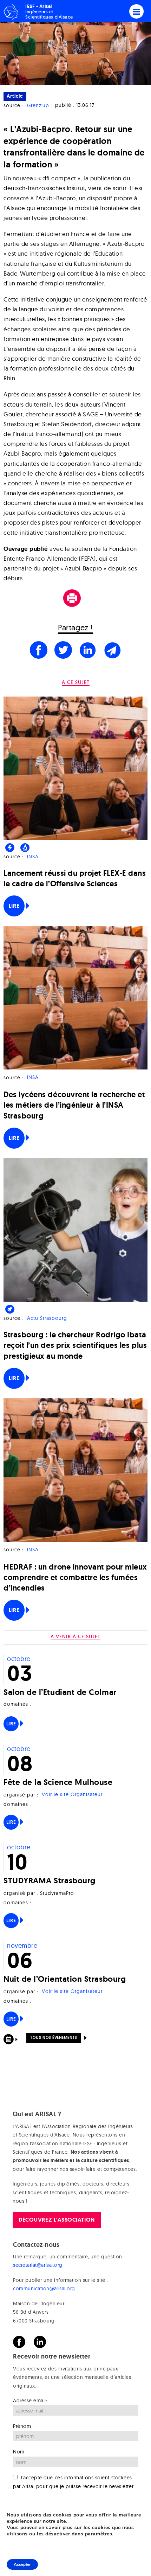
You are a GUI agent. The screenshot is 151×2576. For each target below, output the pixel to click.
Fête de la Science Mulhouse (58, 1782)
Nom (19, 2452)
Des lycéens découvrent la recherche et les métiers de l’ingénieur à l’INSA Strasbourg (74, 1105)
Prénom (22, 2426)
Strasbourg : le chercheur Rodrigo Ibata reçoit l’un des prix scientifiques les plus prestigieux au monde (75, 1345)
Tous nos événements (54, 2037)
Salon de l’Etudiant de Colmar (60, 1692)
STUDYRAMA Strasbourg (50, 1880)
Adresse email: (30, 2401)
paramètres (99, 2534)
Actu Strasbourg (47, 1318)
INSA (33, 857)
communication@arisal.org (44, 2288)
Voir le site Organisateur (72, 1795)
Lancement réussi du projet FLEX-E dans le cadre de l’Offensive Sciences (75, 878)
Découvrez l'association (57, 2220)
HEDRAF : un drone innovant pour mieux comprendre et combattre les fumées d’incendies (75, 1577)
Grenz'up (38, 105)
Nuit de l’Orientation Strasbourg (65, 1979)
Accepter (22, 2564)
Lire (14, 906)
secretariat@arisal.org (38, 2265)
